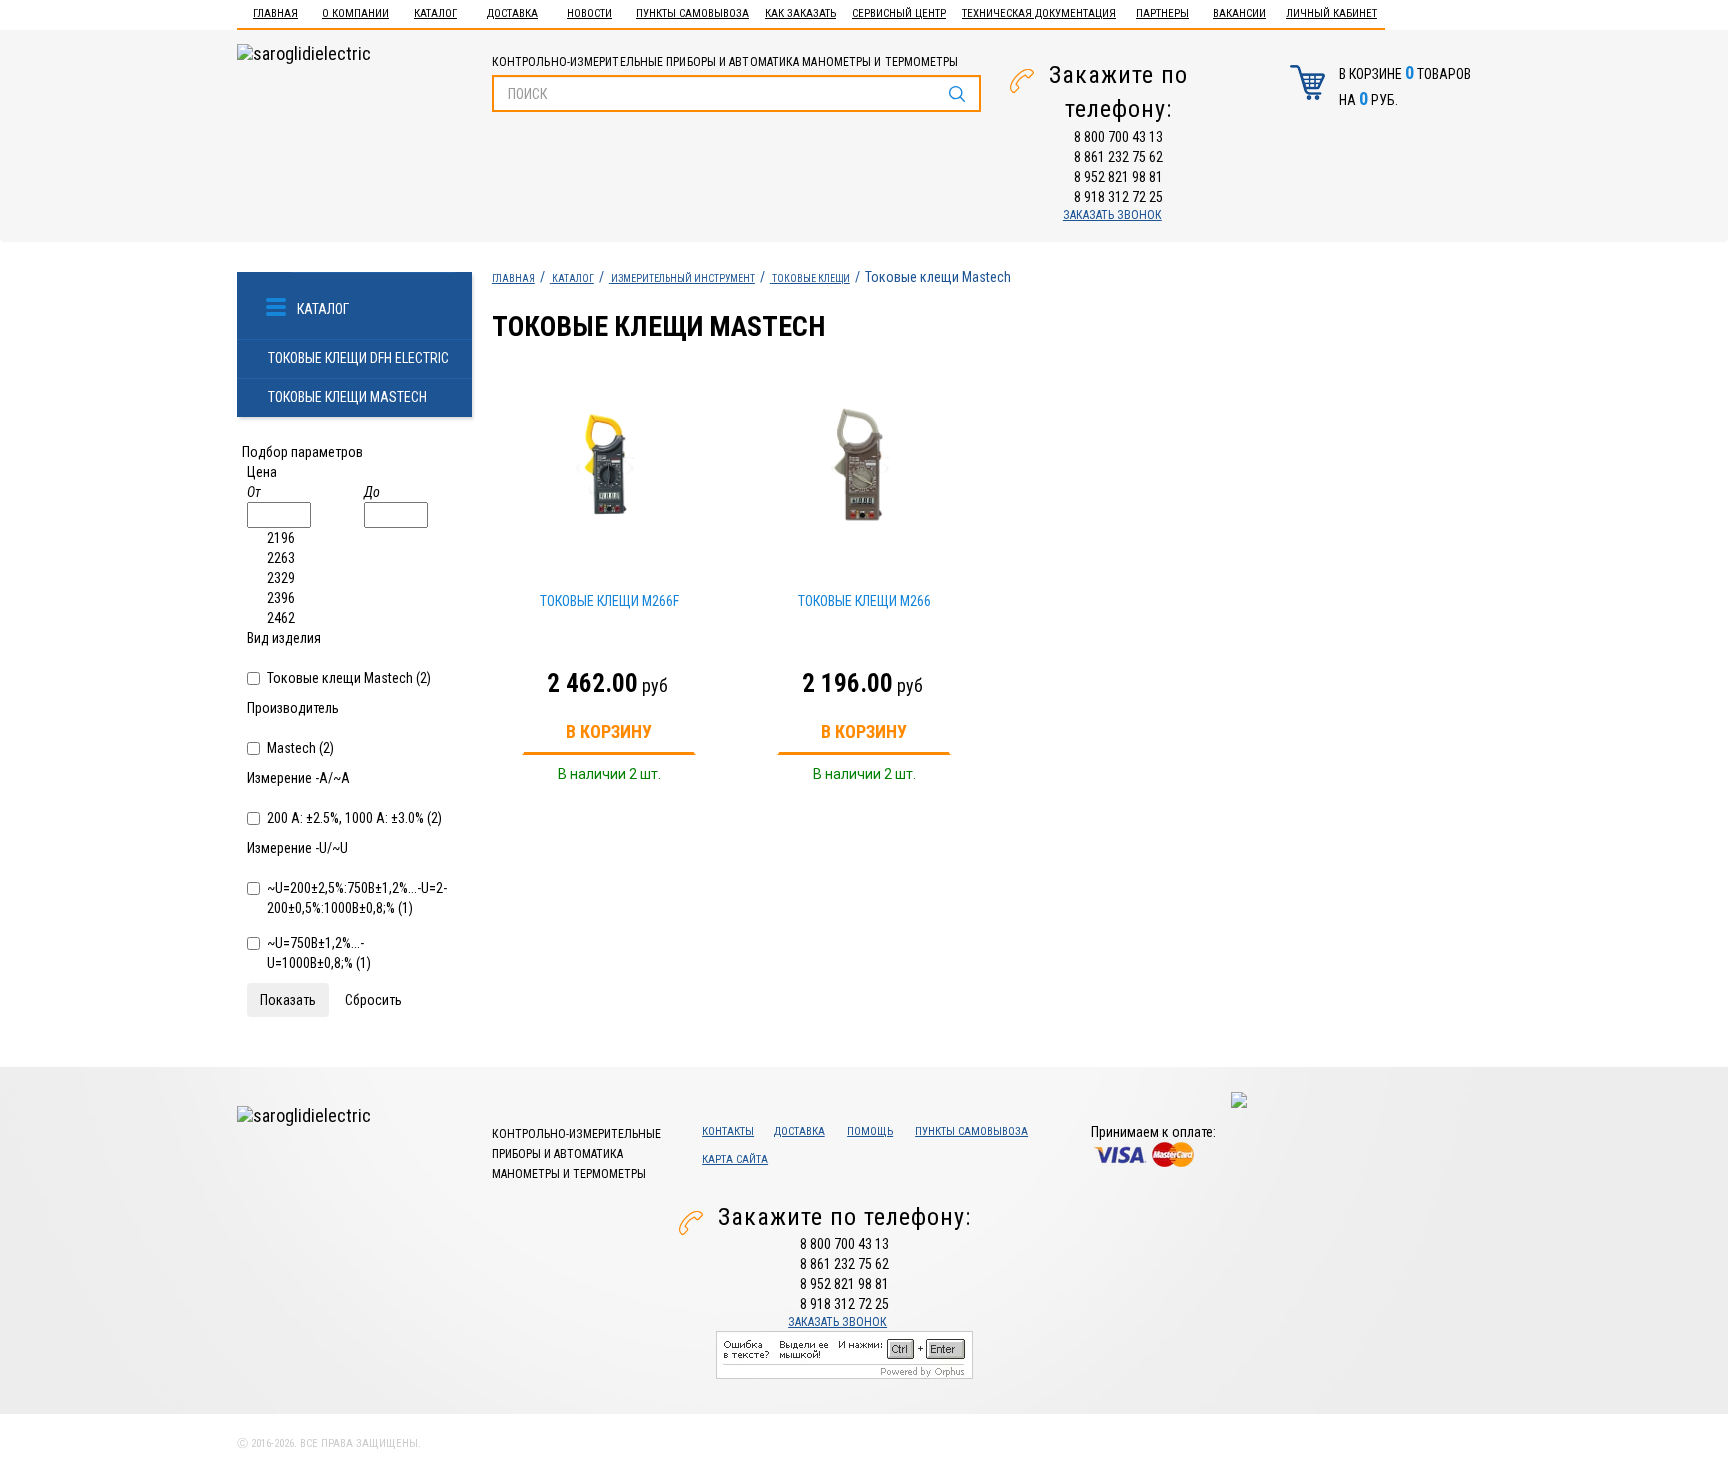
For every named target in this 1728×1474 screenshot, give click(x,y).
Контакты (728, 1131)
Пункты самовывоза (692, 13)
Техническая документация (1039, 13)
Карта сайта (735, 1159)
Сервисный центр (899, 13)
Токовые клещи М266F (609, 601)
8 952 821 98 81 (1118, 177)
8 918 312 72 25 (1118, 197)
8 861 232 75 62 (1118, 157)
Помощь (870, 1131)
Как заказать (800, 13)
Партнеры (1162, 13)
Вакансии (1239, 13)
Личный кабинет (1331, 13)
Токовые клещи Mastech (347, 397)
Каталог (435, 13)
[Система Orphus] (844, 1354)
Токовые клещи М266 (864, 601)
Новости (589, 13)
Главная (275, 13)
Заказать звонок (1112, 215)
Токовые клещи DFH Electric (358, 358)
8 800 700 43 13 (1118, 137)
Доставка (512, 13)
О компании (355, 13)
